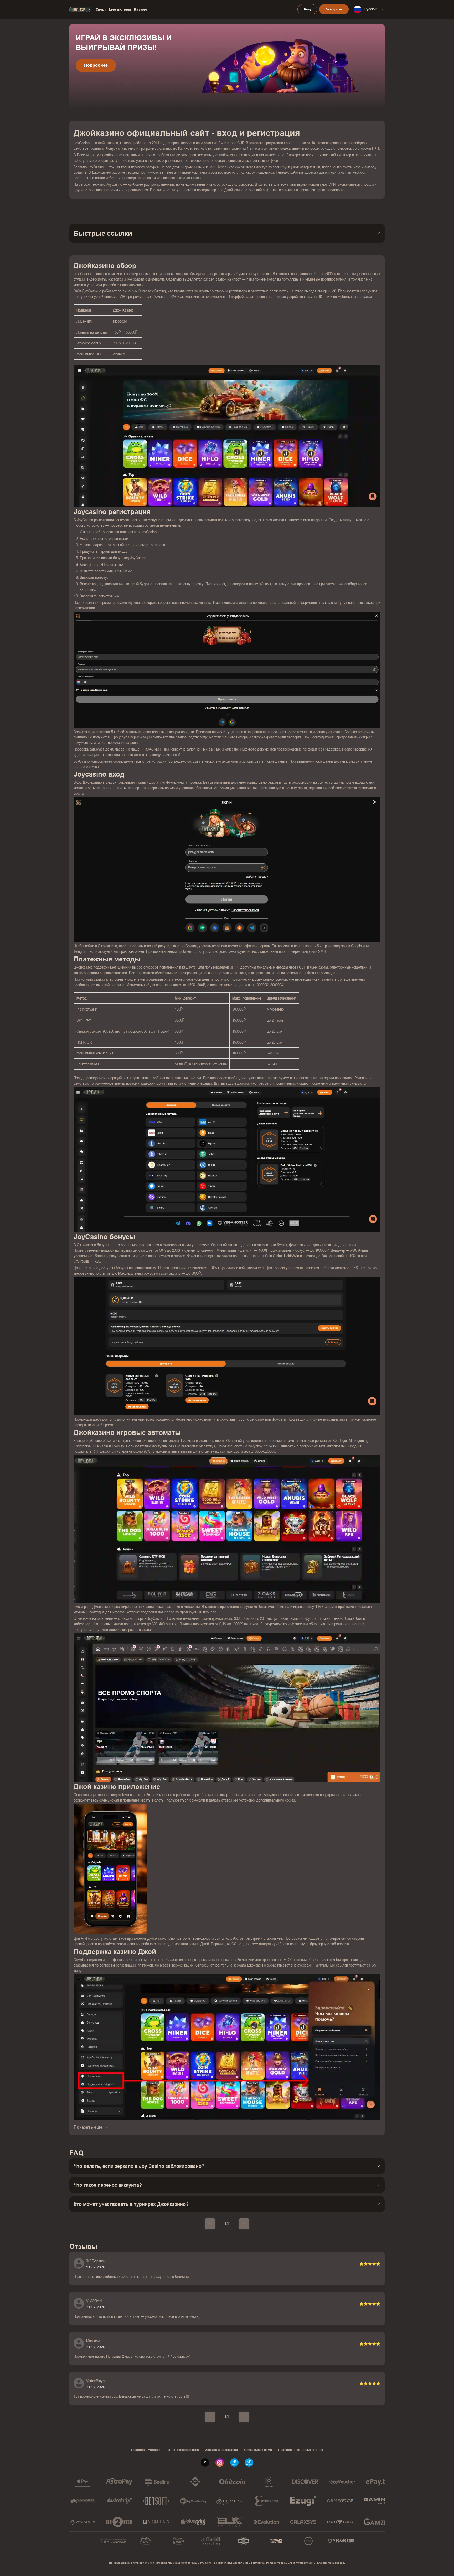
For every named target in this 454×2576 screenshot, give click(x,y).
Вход (307, 9)
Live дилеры (120, 9)
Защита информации (221, 2450)
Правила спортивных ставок (301, 2450)
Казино (141, 9)
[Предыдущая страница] (210, 2224)
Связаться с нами (258, 2450)
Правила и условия (146, 2450)
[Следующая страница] (244, 2224)
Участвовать (97, 75)
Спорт (101, 9)
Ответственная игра (183, 2450)
